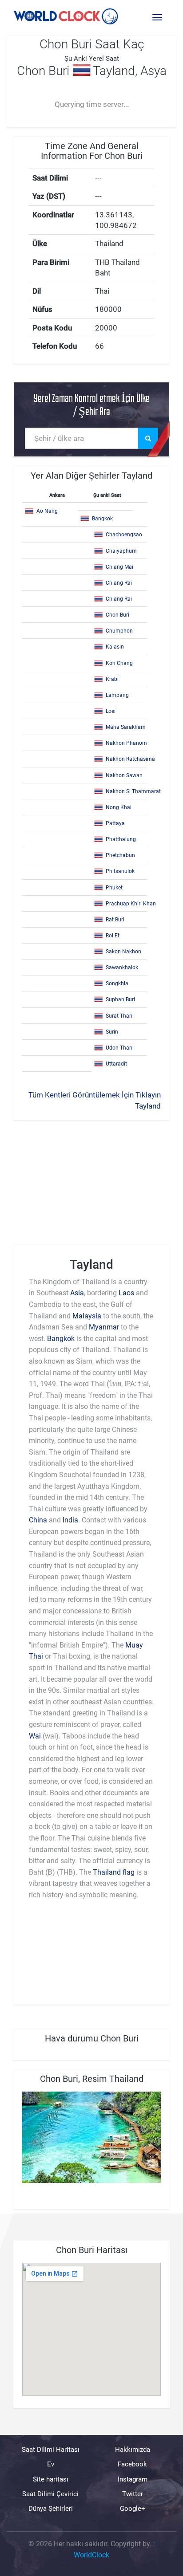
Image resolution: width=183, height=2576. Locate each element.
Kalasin (115, 647)
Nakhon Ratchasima (130, 759)
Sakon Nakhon (123, 952)
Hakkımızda (133, 2450)
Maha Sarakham (126, 727)
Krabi (112, 679)
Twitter (133, 2494)
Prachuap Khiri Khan (131, 904)
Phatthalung (121, 839)
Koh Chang (119, 663)
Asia (77, 1293)
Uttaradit (116, 1064)
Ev (51, 2464)
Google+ (133, 2509)
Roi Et (113, 936)
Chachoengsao (124, 535)
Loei (111, 711)
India (70, 1520)
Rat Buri (115, 920)
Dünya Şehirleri (51, 2509)
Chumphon (119, 631)
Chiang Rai (119, 583)
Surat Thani (120, 1016)
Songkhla (117, 983)
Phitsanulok (120, 871)
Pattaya (115, 823)
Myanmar (104, 1327)
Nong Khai (119, 807)
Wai (35, 1736)
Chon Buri (117, 615)
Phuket (114, 888)
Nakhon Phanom (126, 743)
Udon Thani (120, 1048)
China (38, 1520)
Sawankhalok (122, 967)
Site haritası (51, 2479)
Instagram (133, 2479)
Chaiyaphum (121, 551)
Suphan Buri (120, 999)
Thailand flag (114, 1872)
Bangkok (102, 519)
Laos (126, 1293)
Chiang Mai (119, 567)
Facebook (132, 2464)
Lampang (117, 695)
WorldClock (91, 2555)
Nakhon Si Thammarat (133, 791)
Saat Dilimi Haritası (51, 2450)
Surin (112, 1032)
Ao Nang (47, 511)
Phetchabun (120, 855)
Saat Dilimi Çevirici (50, 2494)
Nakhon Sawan (124, 775)
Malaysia (87, 1316)
